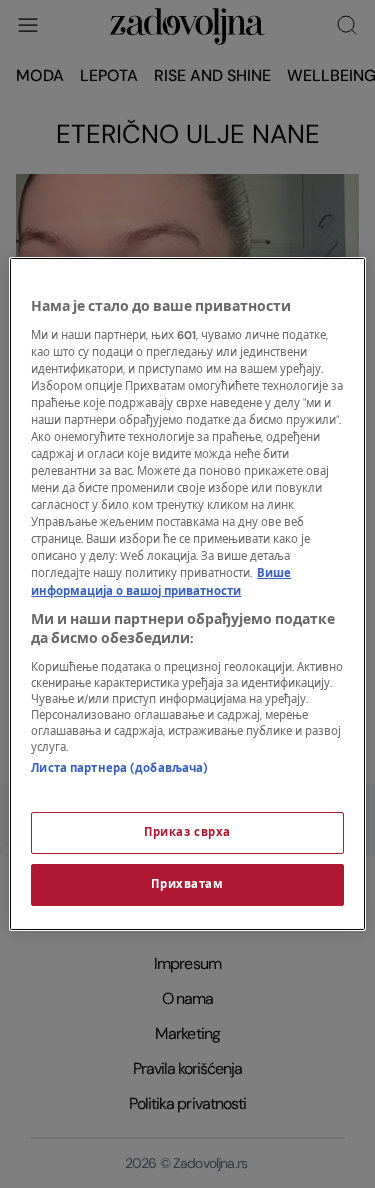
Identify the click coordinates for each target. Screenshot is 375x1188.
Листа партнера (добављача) (119, 768)
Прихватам (187, 884)
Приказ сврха (187, 832)
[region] (187, 594)
